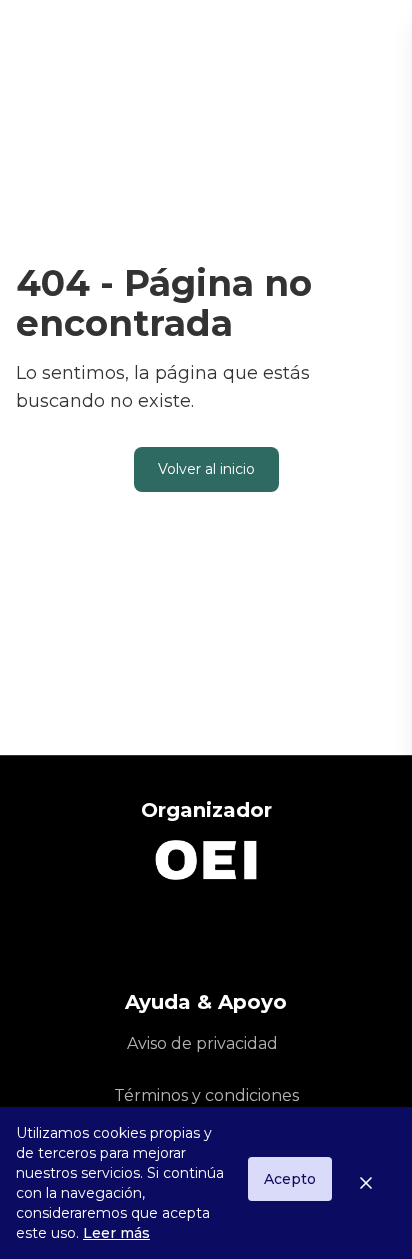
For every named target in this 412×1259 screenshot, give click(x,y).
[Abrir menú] (378, 40)
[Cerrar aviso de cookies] (374, 1183)
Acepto (290, 1179)
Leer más (116, 1233)
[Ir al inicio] (125, 40)
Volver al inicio (206, 469)
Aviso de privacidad (202, 1043)
